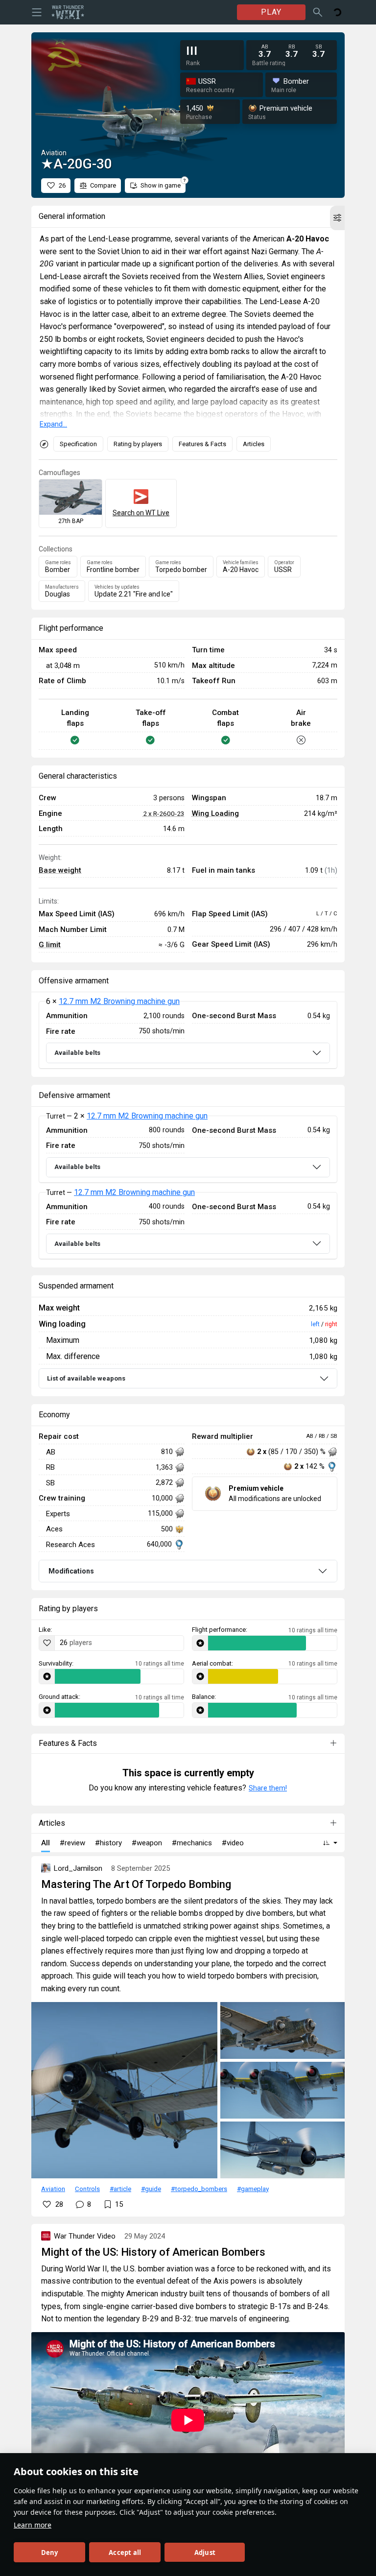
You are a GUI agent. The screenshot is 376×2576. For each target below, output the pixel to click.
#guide (151, 2189)
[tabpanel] (188, 1035)
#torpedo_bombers (199, 2189)
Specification (78, 444)
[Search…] (318, 12)
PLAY (271, 12)
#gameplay (253, 2189)
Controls (87, 2189)
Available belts (77, 1053)
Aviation (53, 2189)
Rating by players (138, 444)
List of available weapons (86, 1378)
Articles (254, 444)
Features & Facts (202, 444)
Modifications (71, 1571)
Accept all (125, 2552)
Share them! (268, 1788)
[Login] (337, 12)
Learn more (33, 2525)
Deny (50, 2552)
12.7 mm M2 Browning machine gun (119, 1001)
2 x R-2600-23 (164, 813)
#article (120, 2189)
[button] (337, 218)
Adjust (205, 2552)
